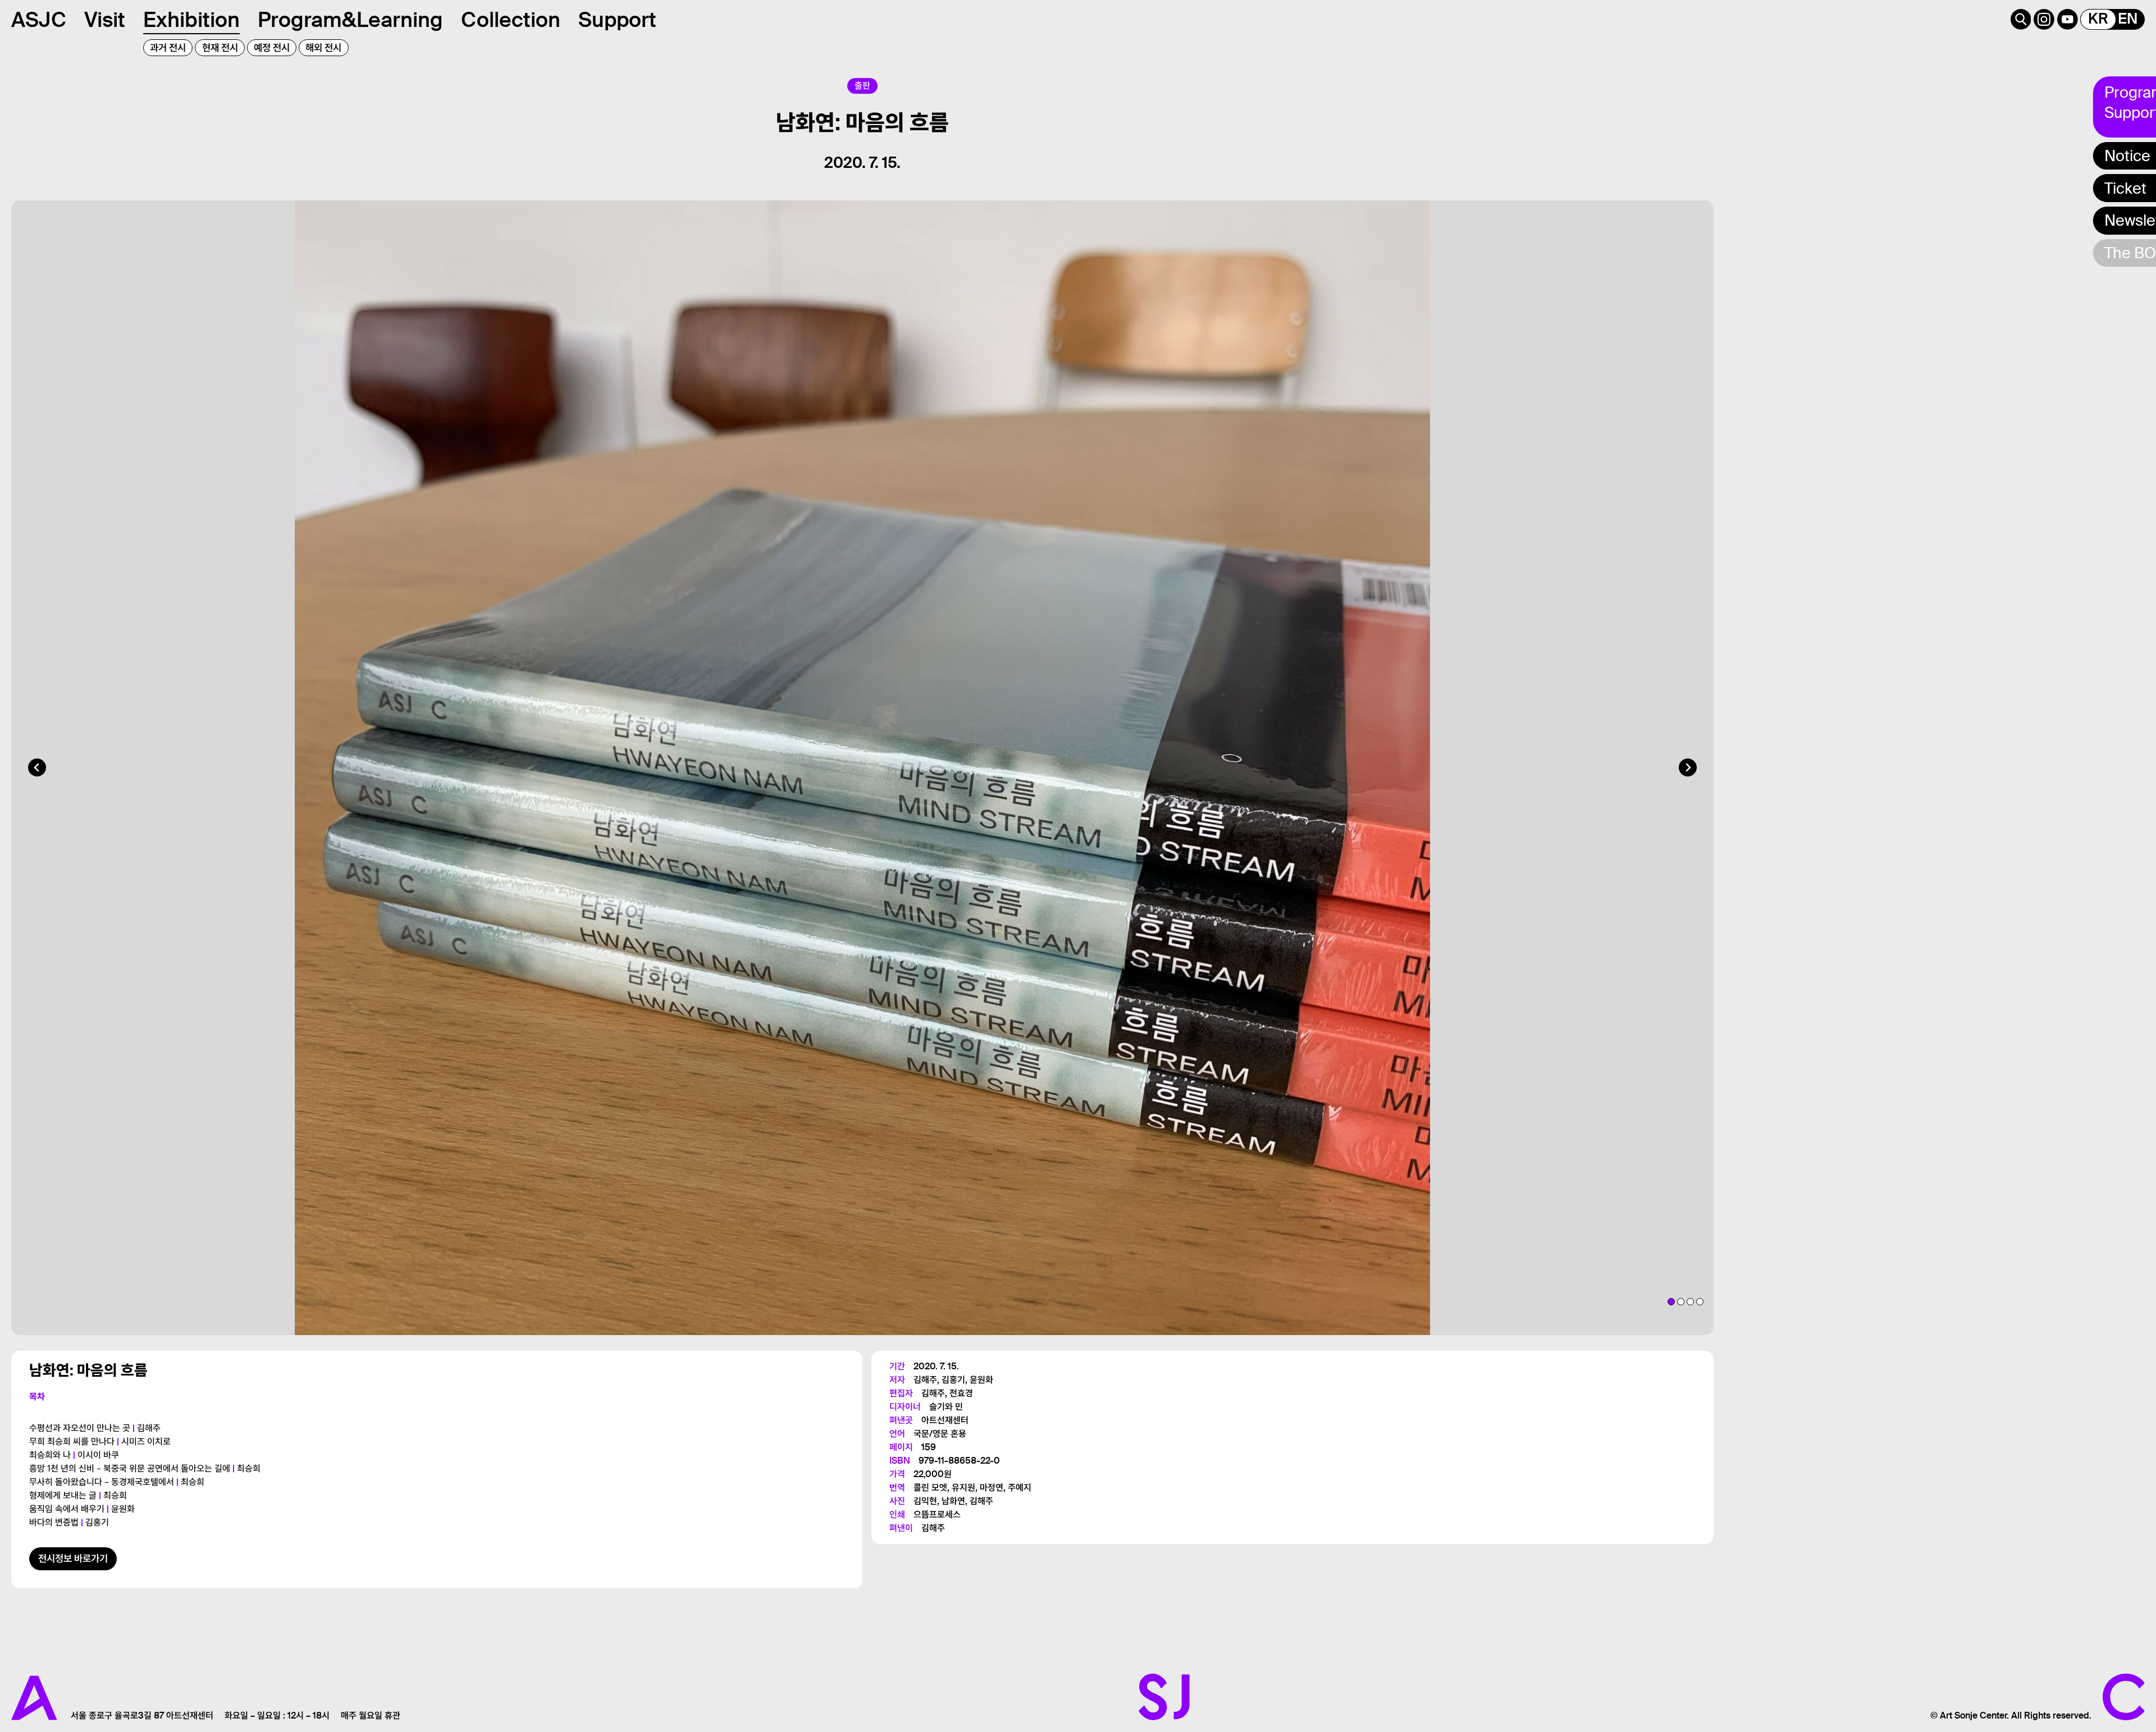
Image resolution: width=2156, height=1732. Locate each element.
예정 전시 (272, 48)
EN (2128, 19)
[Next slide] (1688, 767)
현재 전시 (220, 48)
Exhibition (191, 20)
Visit (105, 20)
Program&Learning (350, 20)
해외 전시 (323, 48)
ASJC (39, 20)
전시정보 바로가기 (73, 1559)
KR (2098, 19)
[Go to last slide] (37, 767)
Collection (511, 20)
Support (617, 20)
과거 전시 (168, 48)
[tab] (1671, 1302)
